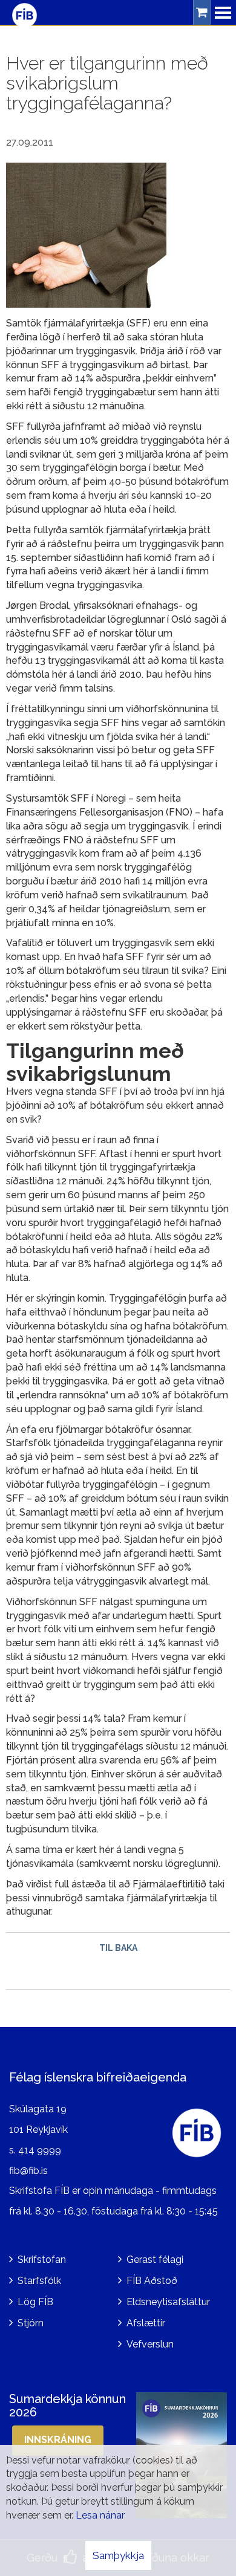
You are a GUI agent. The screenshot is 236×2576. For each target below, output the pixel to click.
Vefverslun (150, 2344)
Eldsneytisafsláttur (168, 2302)
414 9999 (40, 2150)
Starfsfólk (39, 2281)
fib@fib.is (28, 2171)
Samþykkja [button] (118, 2555)
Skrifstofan (42, 2260)
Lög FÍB (35, 2302)
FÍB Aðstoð (152, 2281)
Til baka (118, 1948)
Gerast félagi (155, 2260)
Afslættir (146, 2323)
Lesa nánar (100, 2515)
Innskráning (58, 2440)
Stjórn (31, 2323)
